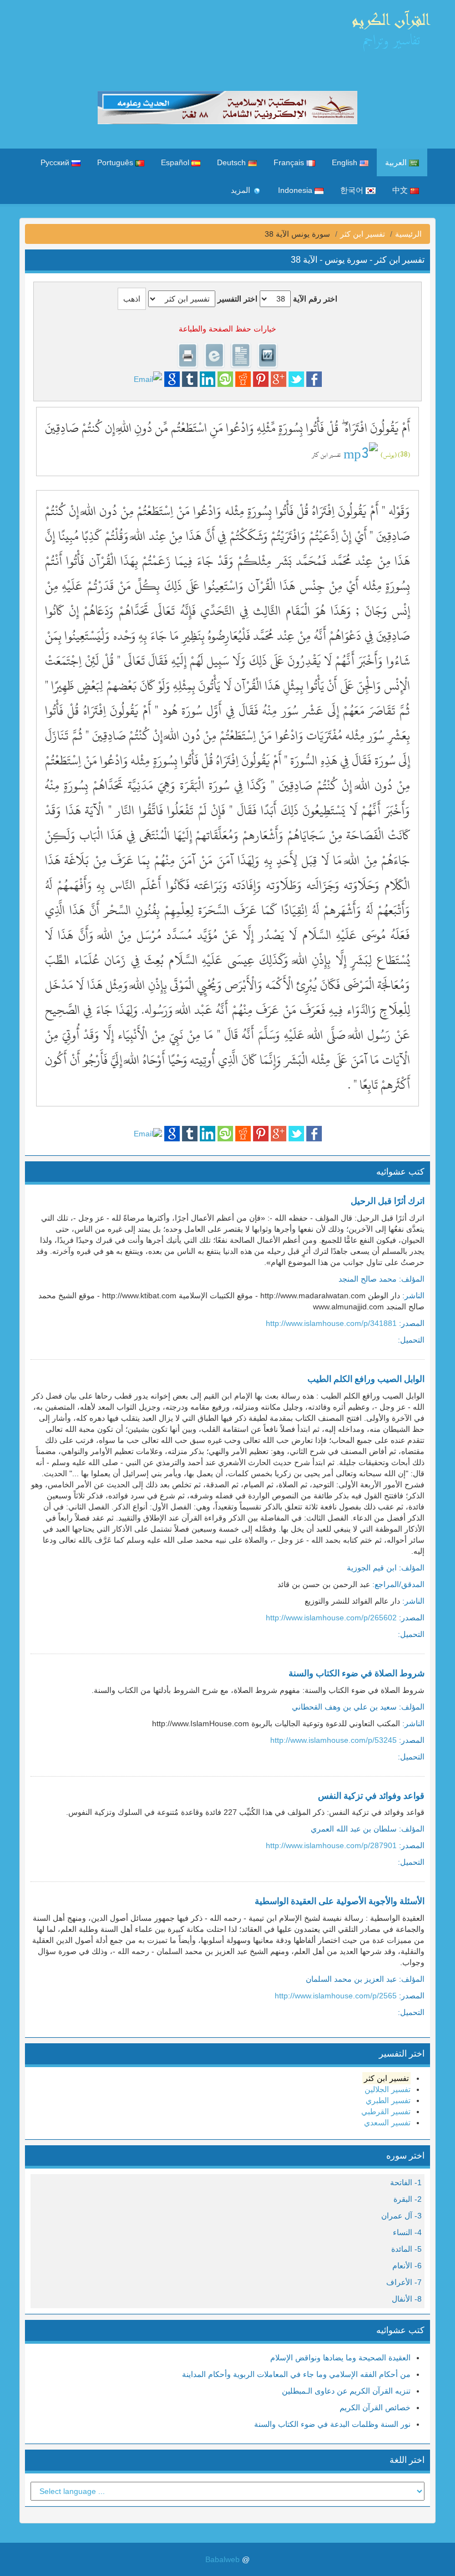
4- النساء (407, 2232)
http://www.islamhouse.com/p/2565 (336, 1996)
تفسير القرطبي (386, 2111)
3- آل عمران (401, 2216)
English (346, 162)
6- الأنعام (407, 2266)
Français (290, 162)
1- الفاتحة (406, 2182)
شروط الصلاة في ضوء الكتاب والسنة (357, 1673)
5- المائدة (406, 2249)
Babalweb (223, 2559)
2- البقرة (408, 2199)
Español (176, 162)
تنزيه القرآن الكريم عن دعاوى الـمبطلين (346, 2391)
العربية (397, 162)
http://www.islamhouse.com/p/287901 (331, 1845)
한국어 (353, 190)
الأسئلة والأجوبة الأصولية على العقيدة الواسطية (340, 1901)
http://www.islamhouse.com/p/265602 (331, 1618)
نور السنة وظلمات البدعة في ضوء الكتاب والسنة (332, 2424)
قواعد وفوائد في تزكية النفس (371, 1796)
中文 (401, 190)
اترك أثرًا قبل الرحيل (388, 1201)
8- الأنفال (407, 2299)
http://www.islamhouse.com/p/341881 (331, 1323)
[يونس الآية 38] (361, 453)
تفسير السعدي (387, 2123)
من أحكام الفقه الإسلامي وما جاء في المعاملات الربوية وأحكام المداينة (296, 2374)
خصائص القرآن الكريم (375, 2407)
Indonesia (296, 190)
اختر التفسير (237, 299)
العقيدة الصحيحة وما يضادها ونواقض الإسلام (340, 2358)
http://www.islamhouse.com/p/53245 (333, 1740)
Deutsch (232, 162)
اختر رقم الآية (315, 299)
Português (116, 162)
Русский (56, 162)
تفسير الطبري (388, 2100)
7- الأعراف (404, 2282)
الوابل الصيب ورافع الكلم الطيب (366, 1379)
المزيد (242, 190)
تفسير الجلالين (388, 2089)
